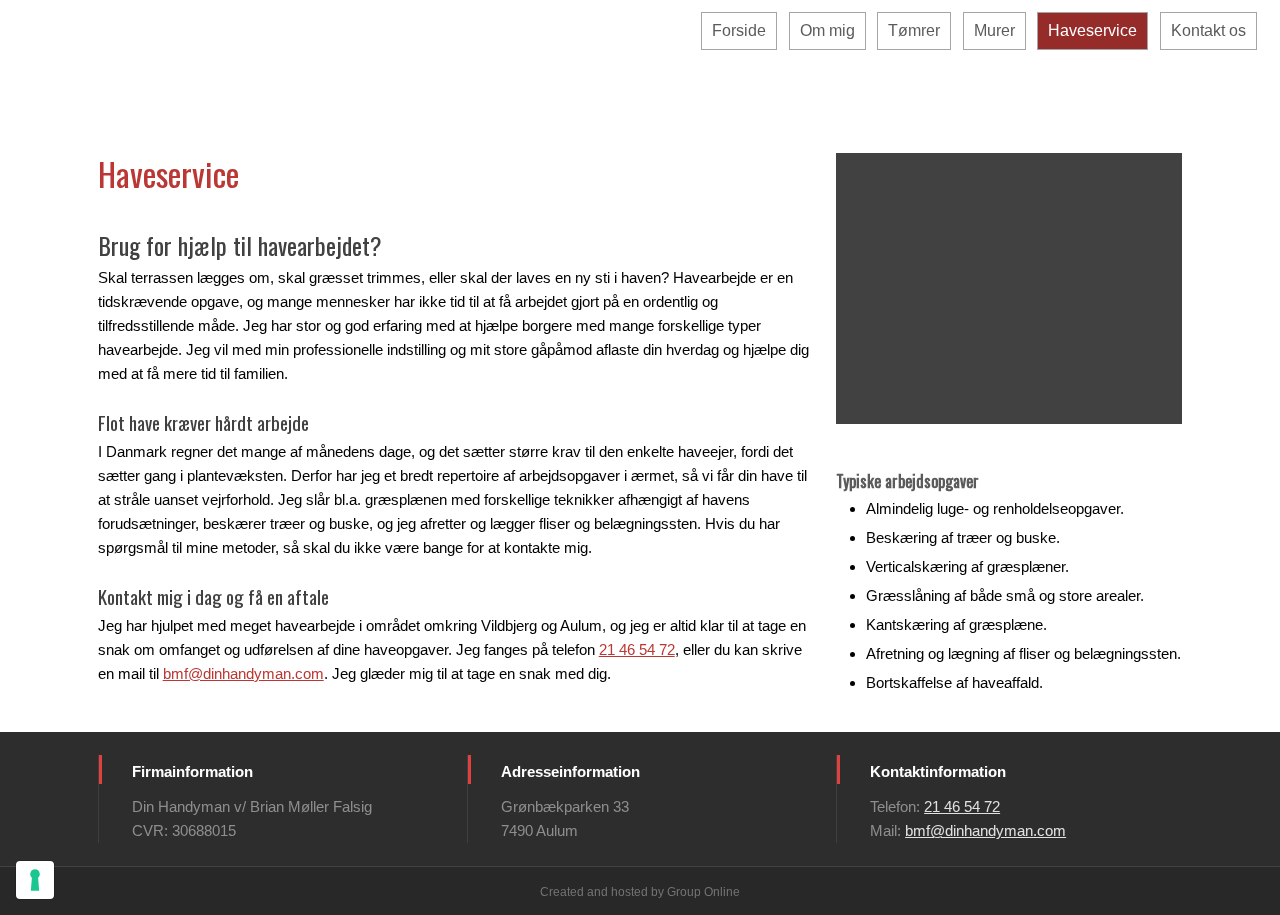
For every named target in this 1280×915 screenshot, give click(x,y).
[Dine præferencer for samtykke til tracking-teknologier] (35, 880)
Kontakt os (1208, 30)
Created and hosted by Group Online (640, 892)
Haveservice (1092, 30)
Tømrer (914, 30)
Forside (739, 30)
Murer (994, 30)
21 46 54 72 (637, 649)
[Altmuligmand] (320, 73)
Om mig (827, 30)
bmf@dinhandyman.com (243, 673)
